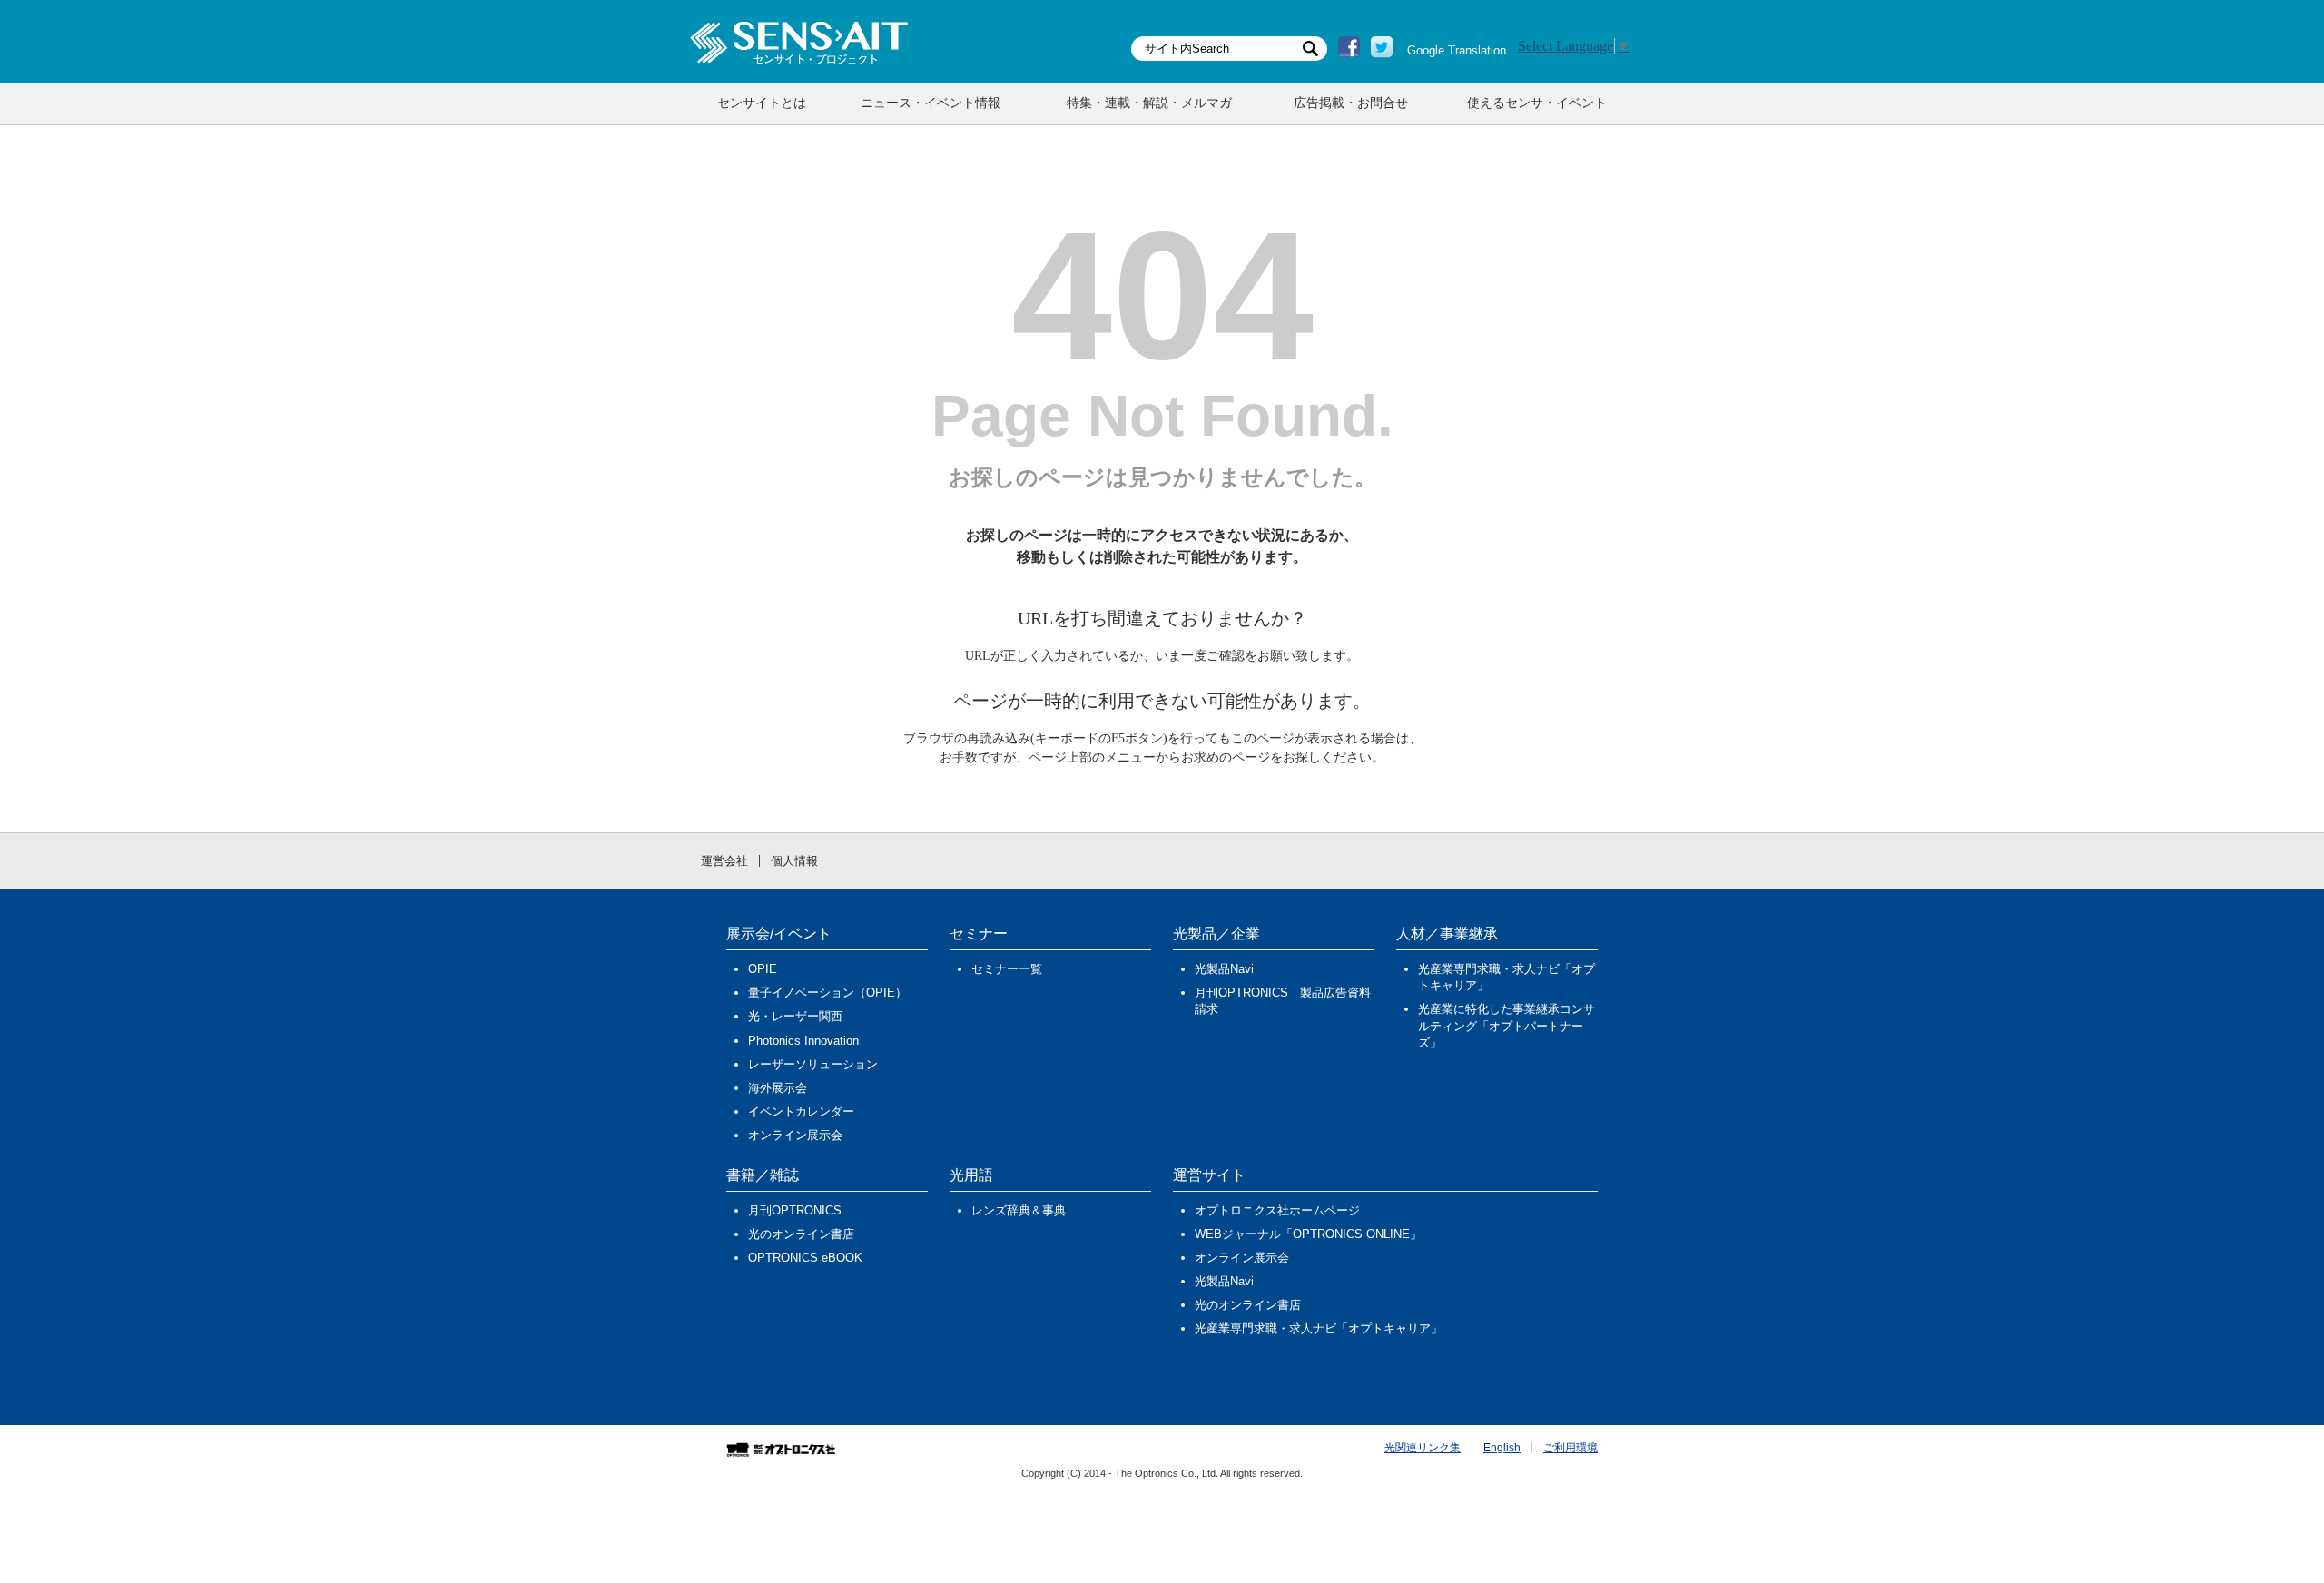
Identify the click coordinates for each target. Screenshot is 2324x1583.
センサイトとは (762, 103)
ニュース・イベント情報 (931, 103)
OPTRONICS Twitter (1382, 47)
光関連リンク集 (1423, 1448)
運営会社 (724, 861)
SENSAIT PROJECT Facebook (1349, 47)
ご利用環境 (1571, 1448)
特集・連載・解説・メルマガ (1149, 103)
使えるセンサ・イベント (1537, 103)
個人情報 (794, 861)
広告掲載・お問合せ (1351, 103)
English (1502, 1448)
